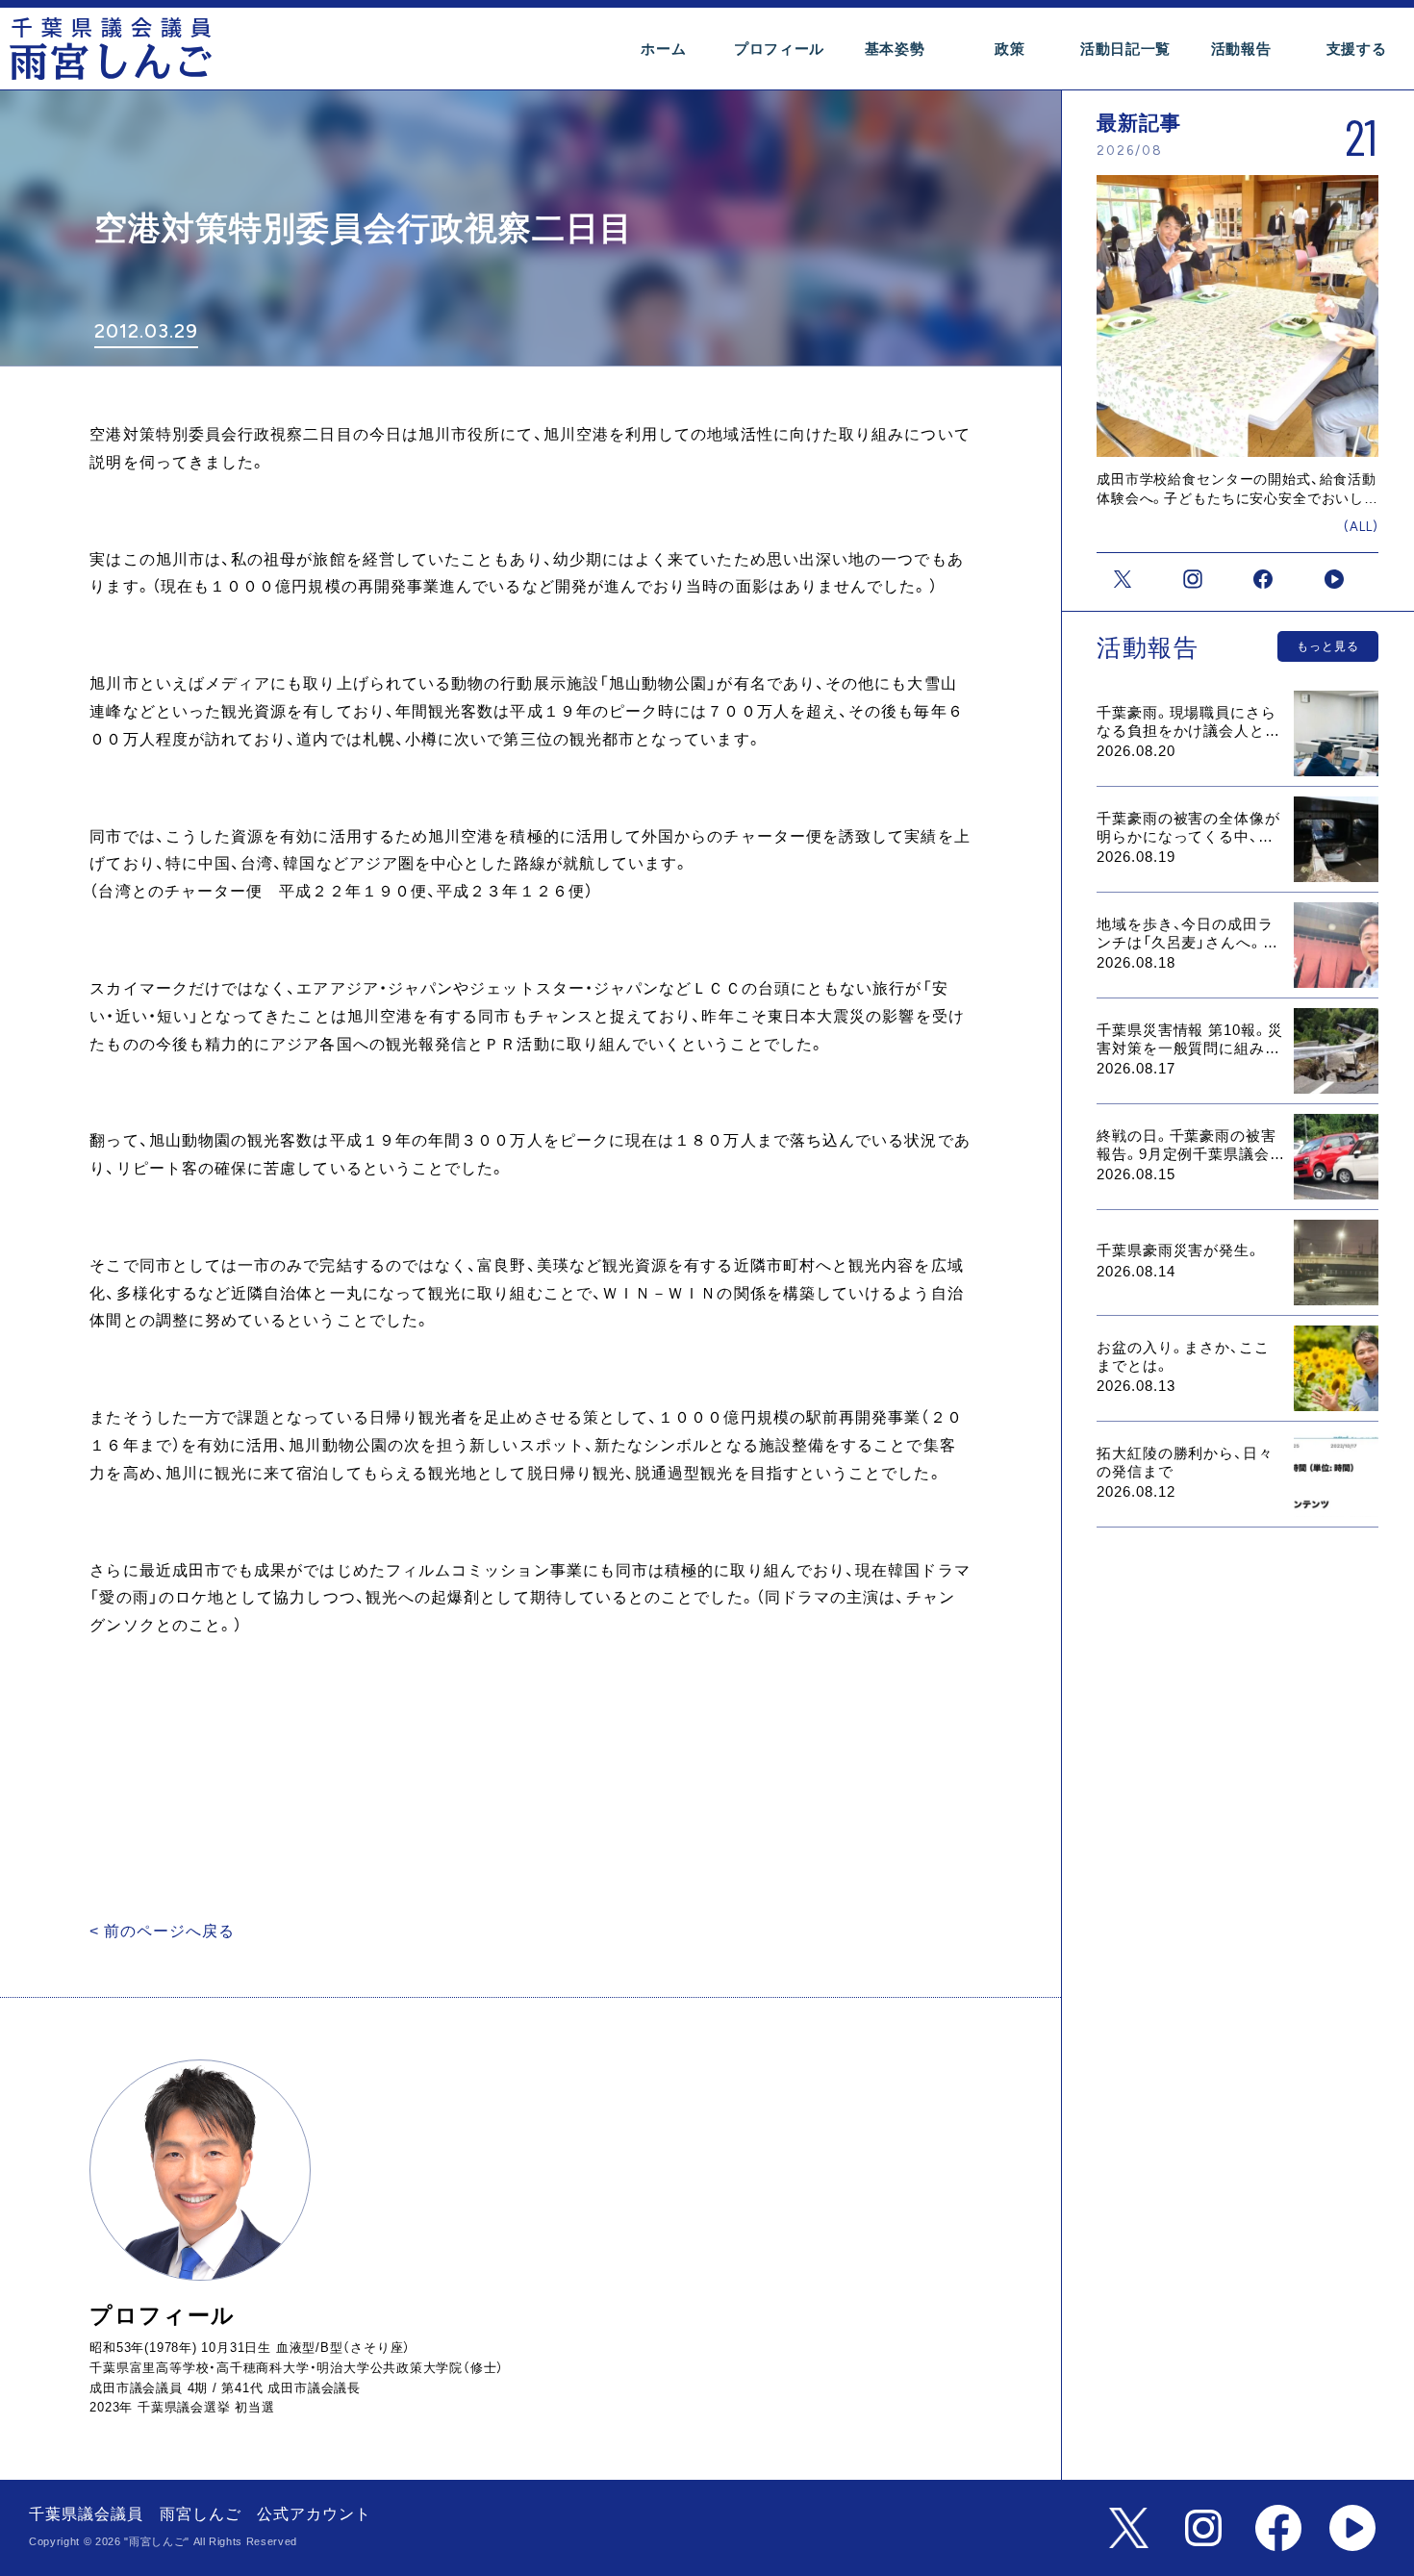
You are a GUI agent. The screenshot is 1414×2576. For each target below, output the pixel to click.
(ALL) (1361, 527)
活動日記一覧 (1125, 49)
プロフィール (779, 49)
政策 (1010, 49)
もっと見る (1328, 646)
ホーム (663, 49)
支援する (1357, 49)
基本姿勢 (895, 49)
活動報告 (1241, 49)
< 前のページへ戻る (162, 1931)
